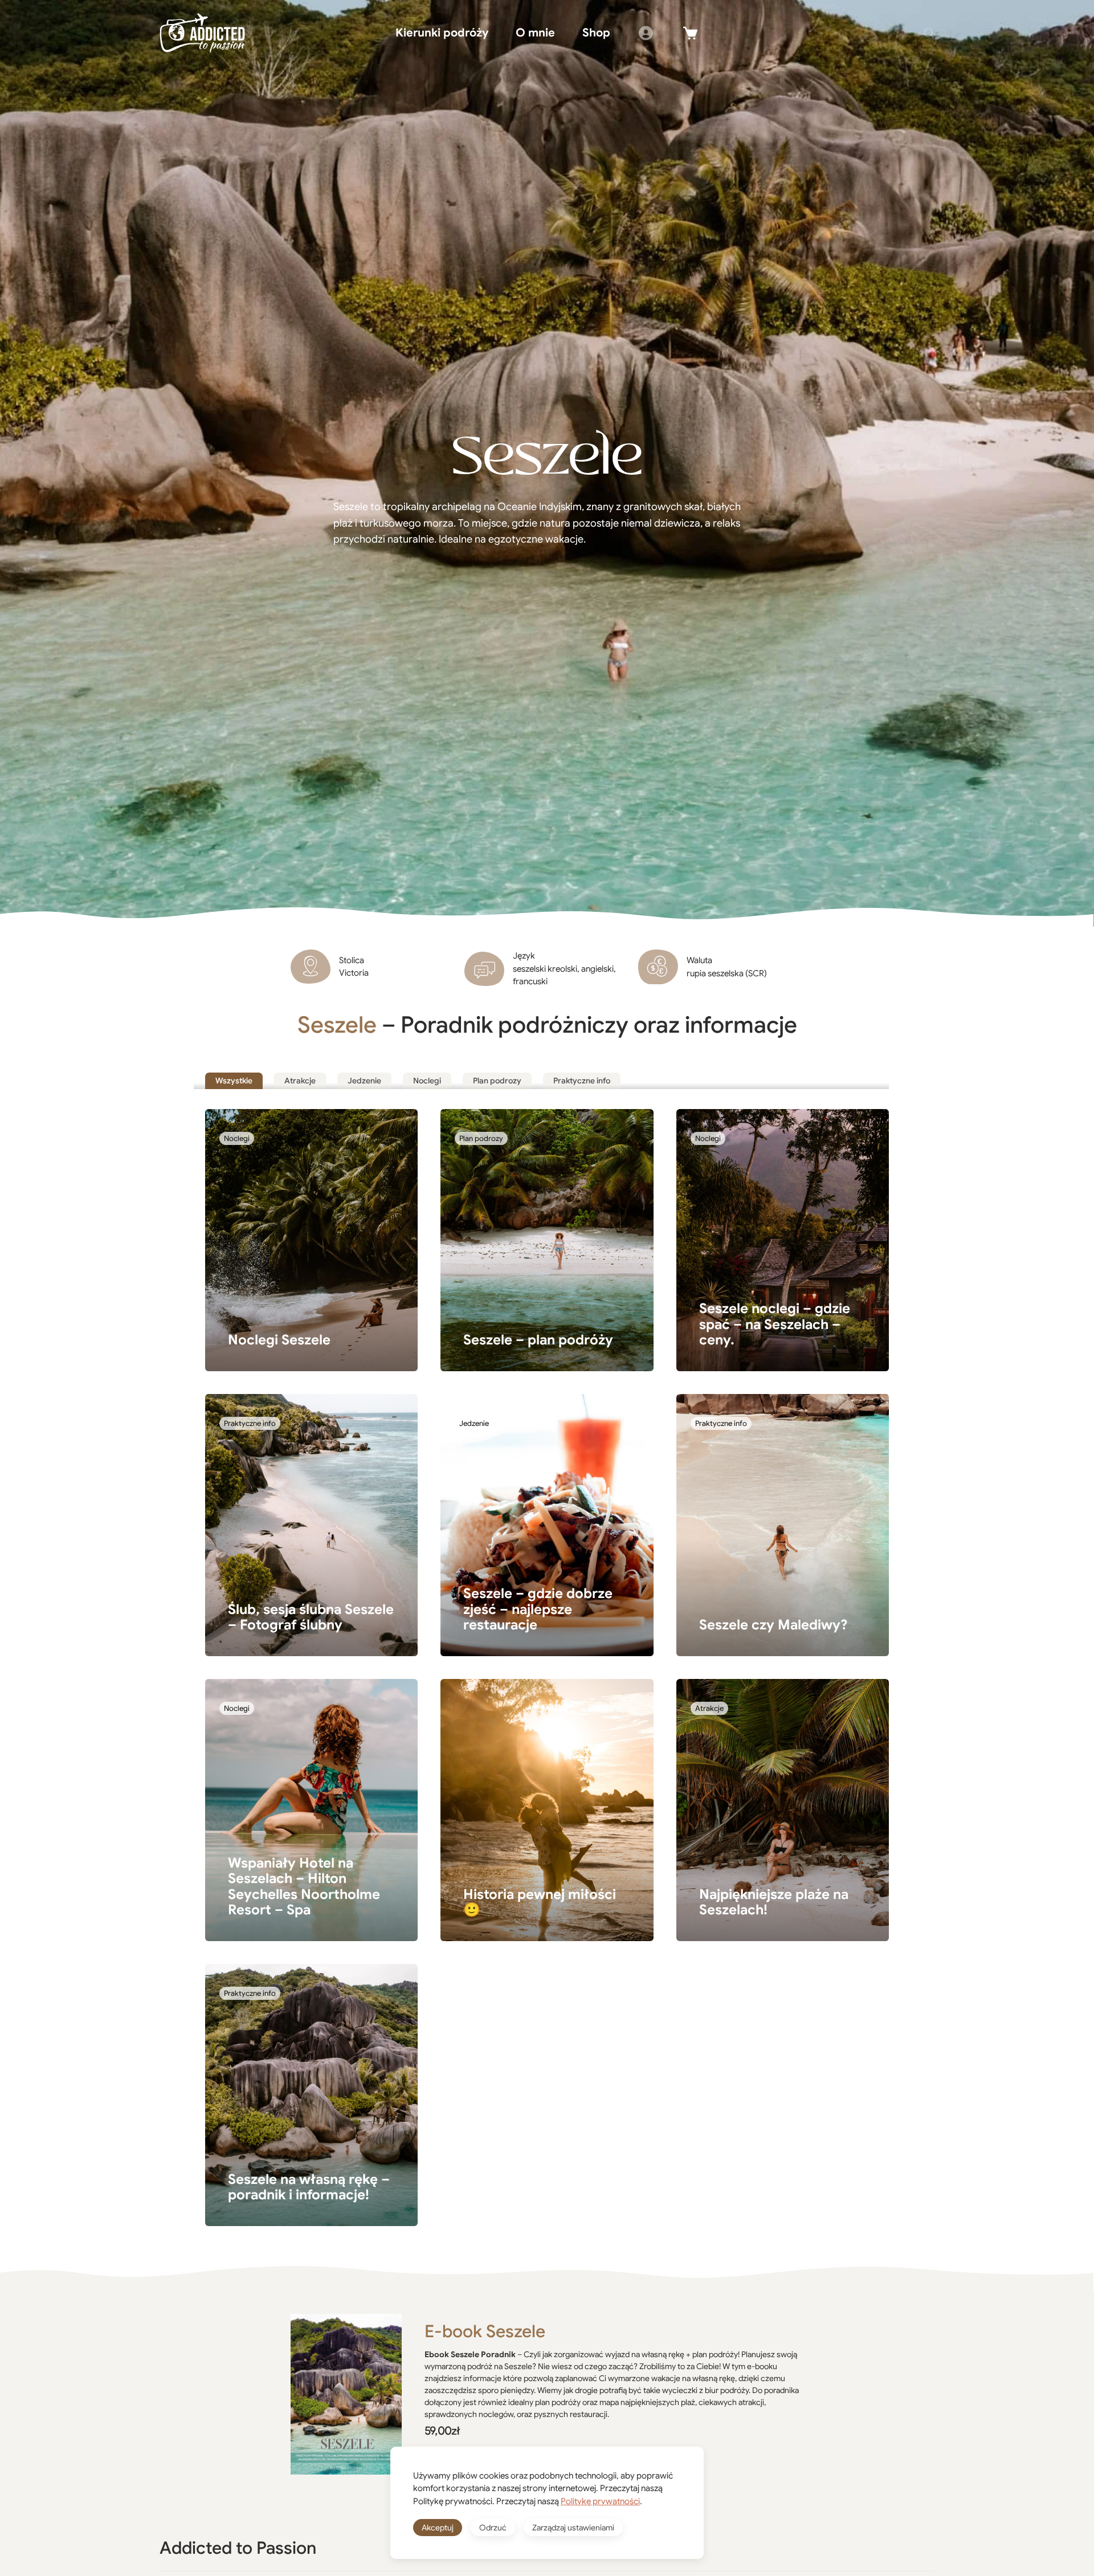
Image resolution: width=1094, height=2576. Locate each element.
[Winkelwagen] (691, 33)
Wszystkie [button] (234, 1081)
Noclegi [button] (427, 1081)
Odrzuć (493, 2528)
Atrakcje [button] (300, 1081)
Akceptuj (438, 2528)
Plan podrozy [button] (497, 1081)
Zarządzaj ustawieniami (573, 2528)
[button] (929, 33)
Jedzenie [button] (364, 1081)
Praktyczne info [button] (582, 1081)
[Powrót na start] (202, 33)
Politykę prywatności (600, 2501)
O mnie (535, 33)
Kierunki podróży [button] (442, 33)
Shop (596, 33)
